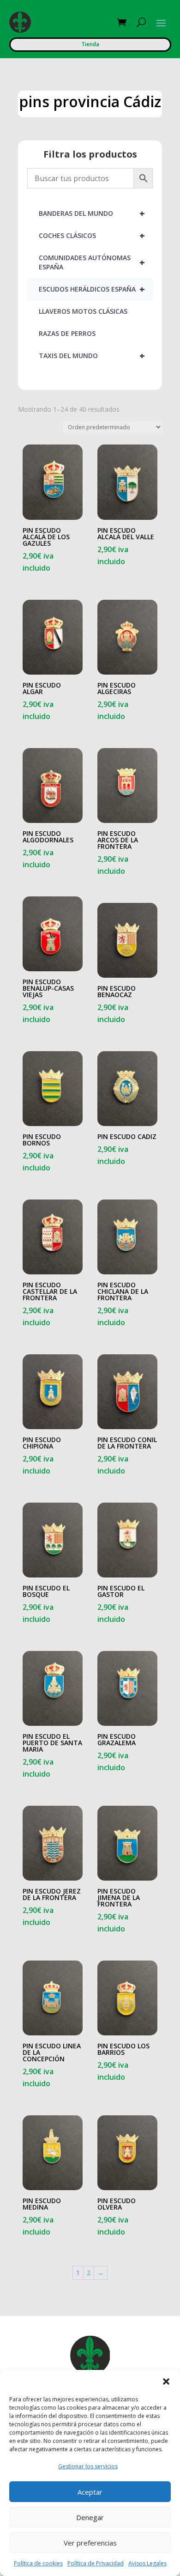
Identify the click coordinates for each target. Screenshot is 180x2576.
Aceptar (90, 2492)
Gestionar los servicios (88, 2466)
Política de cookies (38, 2563)
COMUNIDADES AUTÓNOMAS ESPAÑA (92, 262)
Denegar (90, 2517)
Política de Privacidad (96, 2563)
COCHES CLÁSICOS (92, 235)
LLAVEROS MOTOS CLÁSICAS (83, 311)
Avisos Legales (147, 2563)
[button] (166, 2381)
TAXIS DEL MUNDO (92, 356)
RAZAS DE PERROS (67, 333)
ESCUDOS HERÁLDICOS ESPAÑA (92, 289)
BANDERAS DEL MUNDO (92, 213)
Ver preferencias (90, 2543)
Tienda (90, 44)
